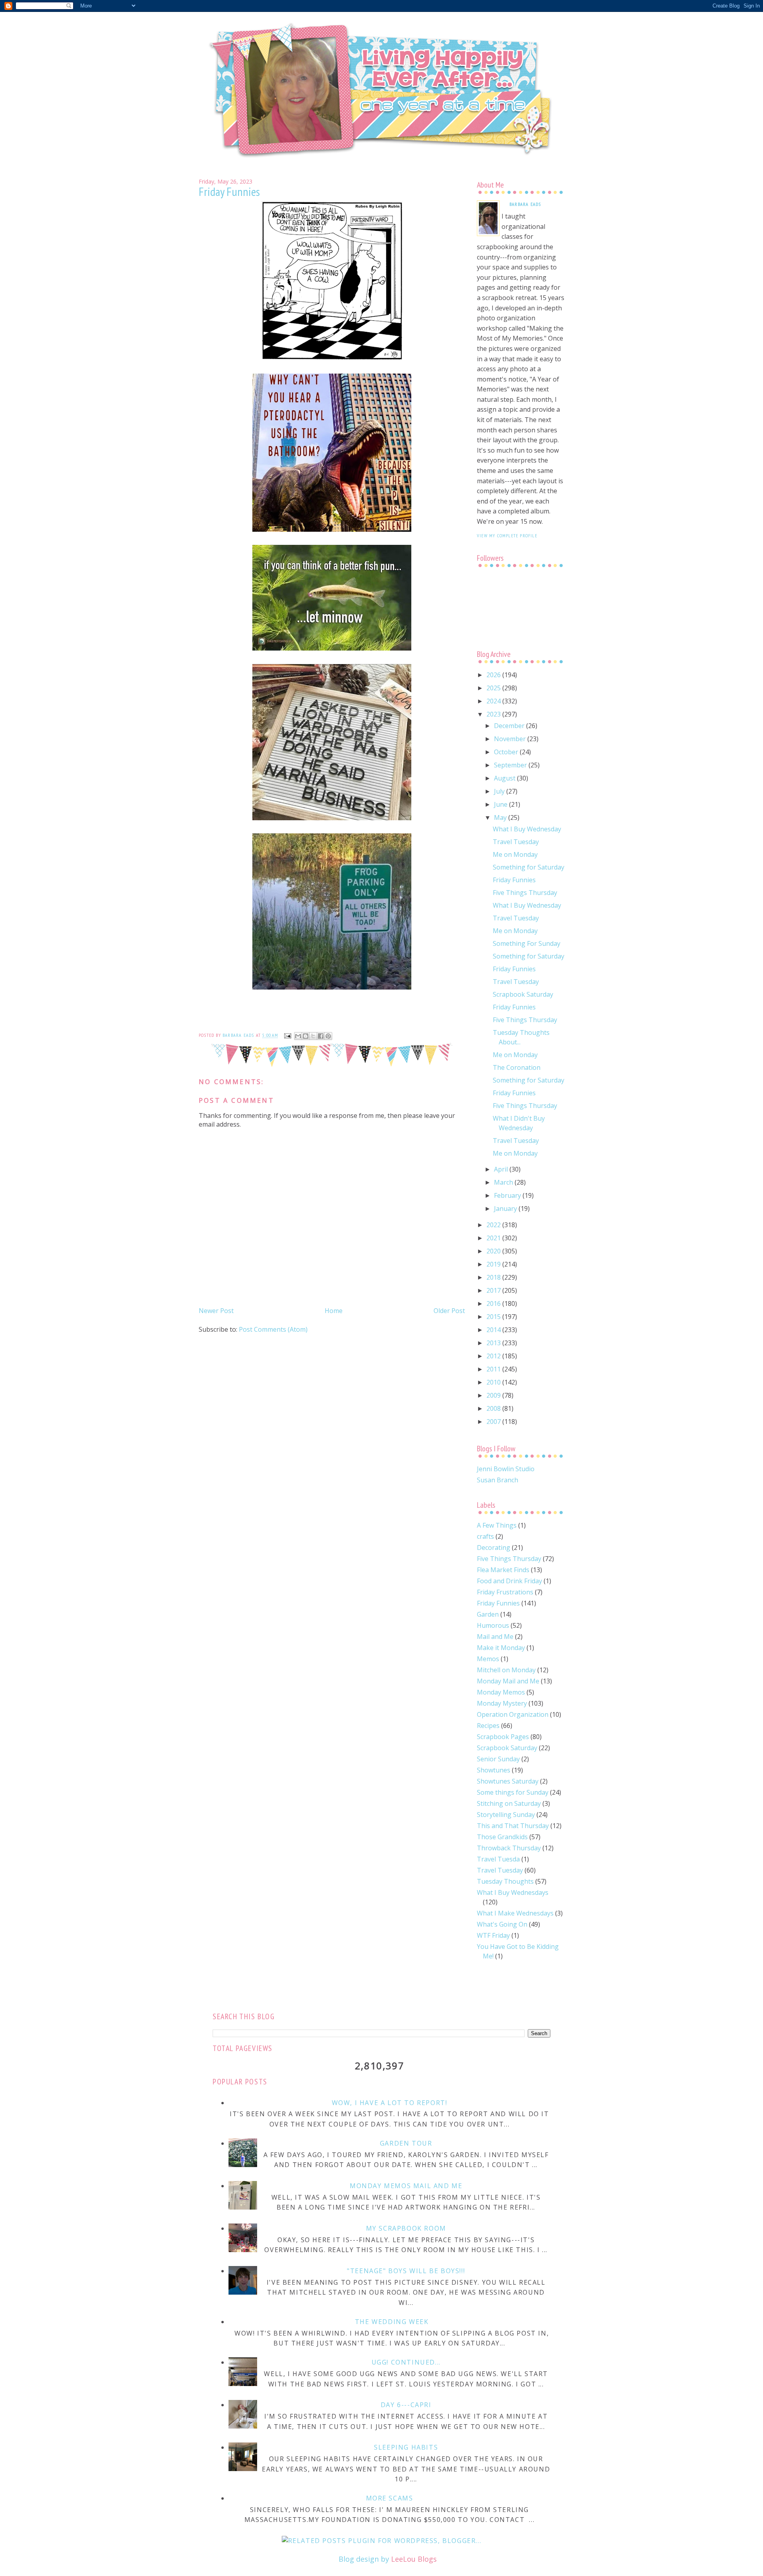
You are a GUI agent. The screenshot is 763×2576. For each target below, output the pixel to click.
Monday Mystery (502, 1703)
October (507, 752)
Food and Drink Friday (509, 1581)
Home (334, 1311)
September (511, 765)
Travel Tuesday (516, 842)
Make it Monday (501, 1648)
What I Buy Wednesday (527, 829)
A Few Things (497, 1525)
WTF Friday (493, 1935)
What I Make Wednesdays (515, 1913)
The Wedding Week (392, 2322)
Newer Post (216, 1311)
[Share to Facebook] (321, 1036)
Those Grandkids (502, 1837)
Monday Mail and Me (508, 1681)
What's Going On (502, 1924)
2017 (494, 1290)
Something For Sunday (527, 943)
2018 (494, 1277)
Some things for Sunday (513, 1792)
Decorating (494, 1548)
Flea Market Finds (503, 1570)
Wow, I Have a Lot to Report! (390, 2103)
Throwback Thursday (509, 1848)
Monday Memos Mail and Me (406, 2186)
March (504, 1182)
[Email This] (298, 1036)
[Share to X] (313, 1036)
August (505, 778)
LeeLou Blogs (414, 2559)
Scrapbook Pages (503, 1737)
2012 (494, 1356)
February (508, 1195)
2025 (494, 688)
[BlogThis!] (306, 1036)
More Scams (390, 2498)
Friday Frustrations (505, 1592)
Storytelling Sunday (506, 1815)
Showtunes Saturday (508, 1781)
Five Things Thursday (525, 893)
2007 (494, 1422)
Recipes (488, 1726)
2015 (494, 1317)
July (500, 791)
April (502, 1169)
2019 (494, 1264)
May (501, 817)
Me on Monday (515, 854)
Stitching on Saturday (509, 1803)
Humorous (493, 1625)
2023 (494, 714)
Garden (488, 1614)
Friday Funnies (514, 880)
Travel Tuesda (498, 1859)
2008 (494, 1408)
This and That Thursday (513, 1826)
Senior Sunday (498, 1759)
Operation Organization (513, 1714)
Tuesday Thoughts (505, 1881)
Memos (488, 1659)
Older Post (449, 1311)
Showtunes (494, 1770)
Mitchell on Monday (506, 1670)
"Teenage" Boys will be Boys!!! (406, 2271)
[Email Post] (287, 1035)
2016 (494, 1303)
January (506, 1209)
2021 (494, 1238)
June (502, 804)
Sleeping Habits (406, 2447)
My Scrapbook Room (406, 2228)
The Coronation (517, 1067)
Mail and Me (495, 1637)
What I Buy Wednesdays (513, 1892)
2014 (494, 1330)
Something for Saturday (529, 867)
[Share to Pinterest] (328, 1036)
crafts (485, 1536)
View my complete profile (507, 536)
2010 (494, 1382)
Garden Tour (406, 2143)
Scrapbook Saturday (523, 994)
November (511, 739)
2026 (494, 675)
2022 (494, 1225)
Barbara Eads (525, 204)
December (510, 726)
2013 (494, 1343)
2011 (494, 1369)
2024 (494, 701)
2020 (494, 1251)
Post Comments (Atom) (273, 1329)
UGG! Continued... (406, 2362)
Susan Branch (498, 1480)
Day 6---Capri (406, 2405)
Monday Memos (501, 1692)
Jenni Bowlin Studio (506, 1469)
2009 (494, 1395)
